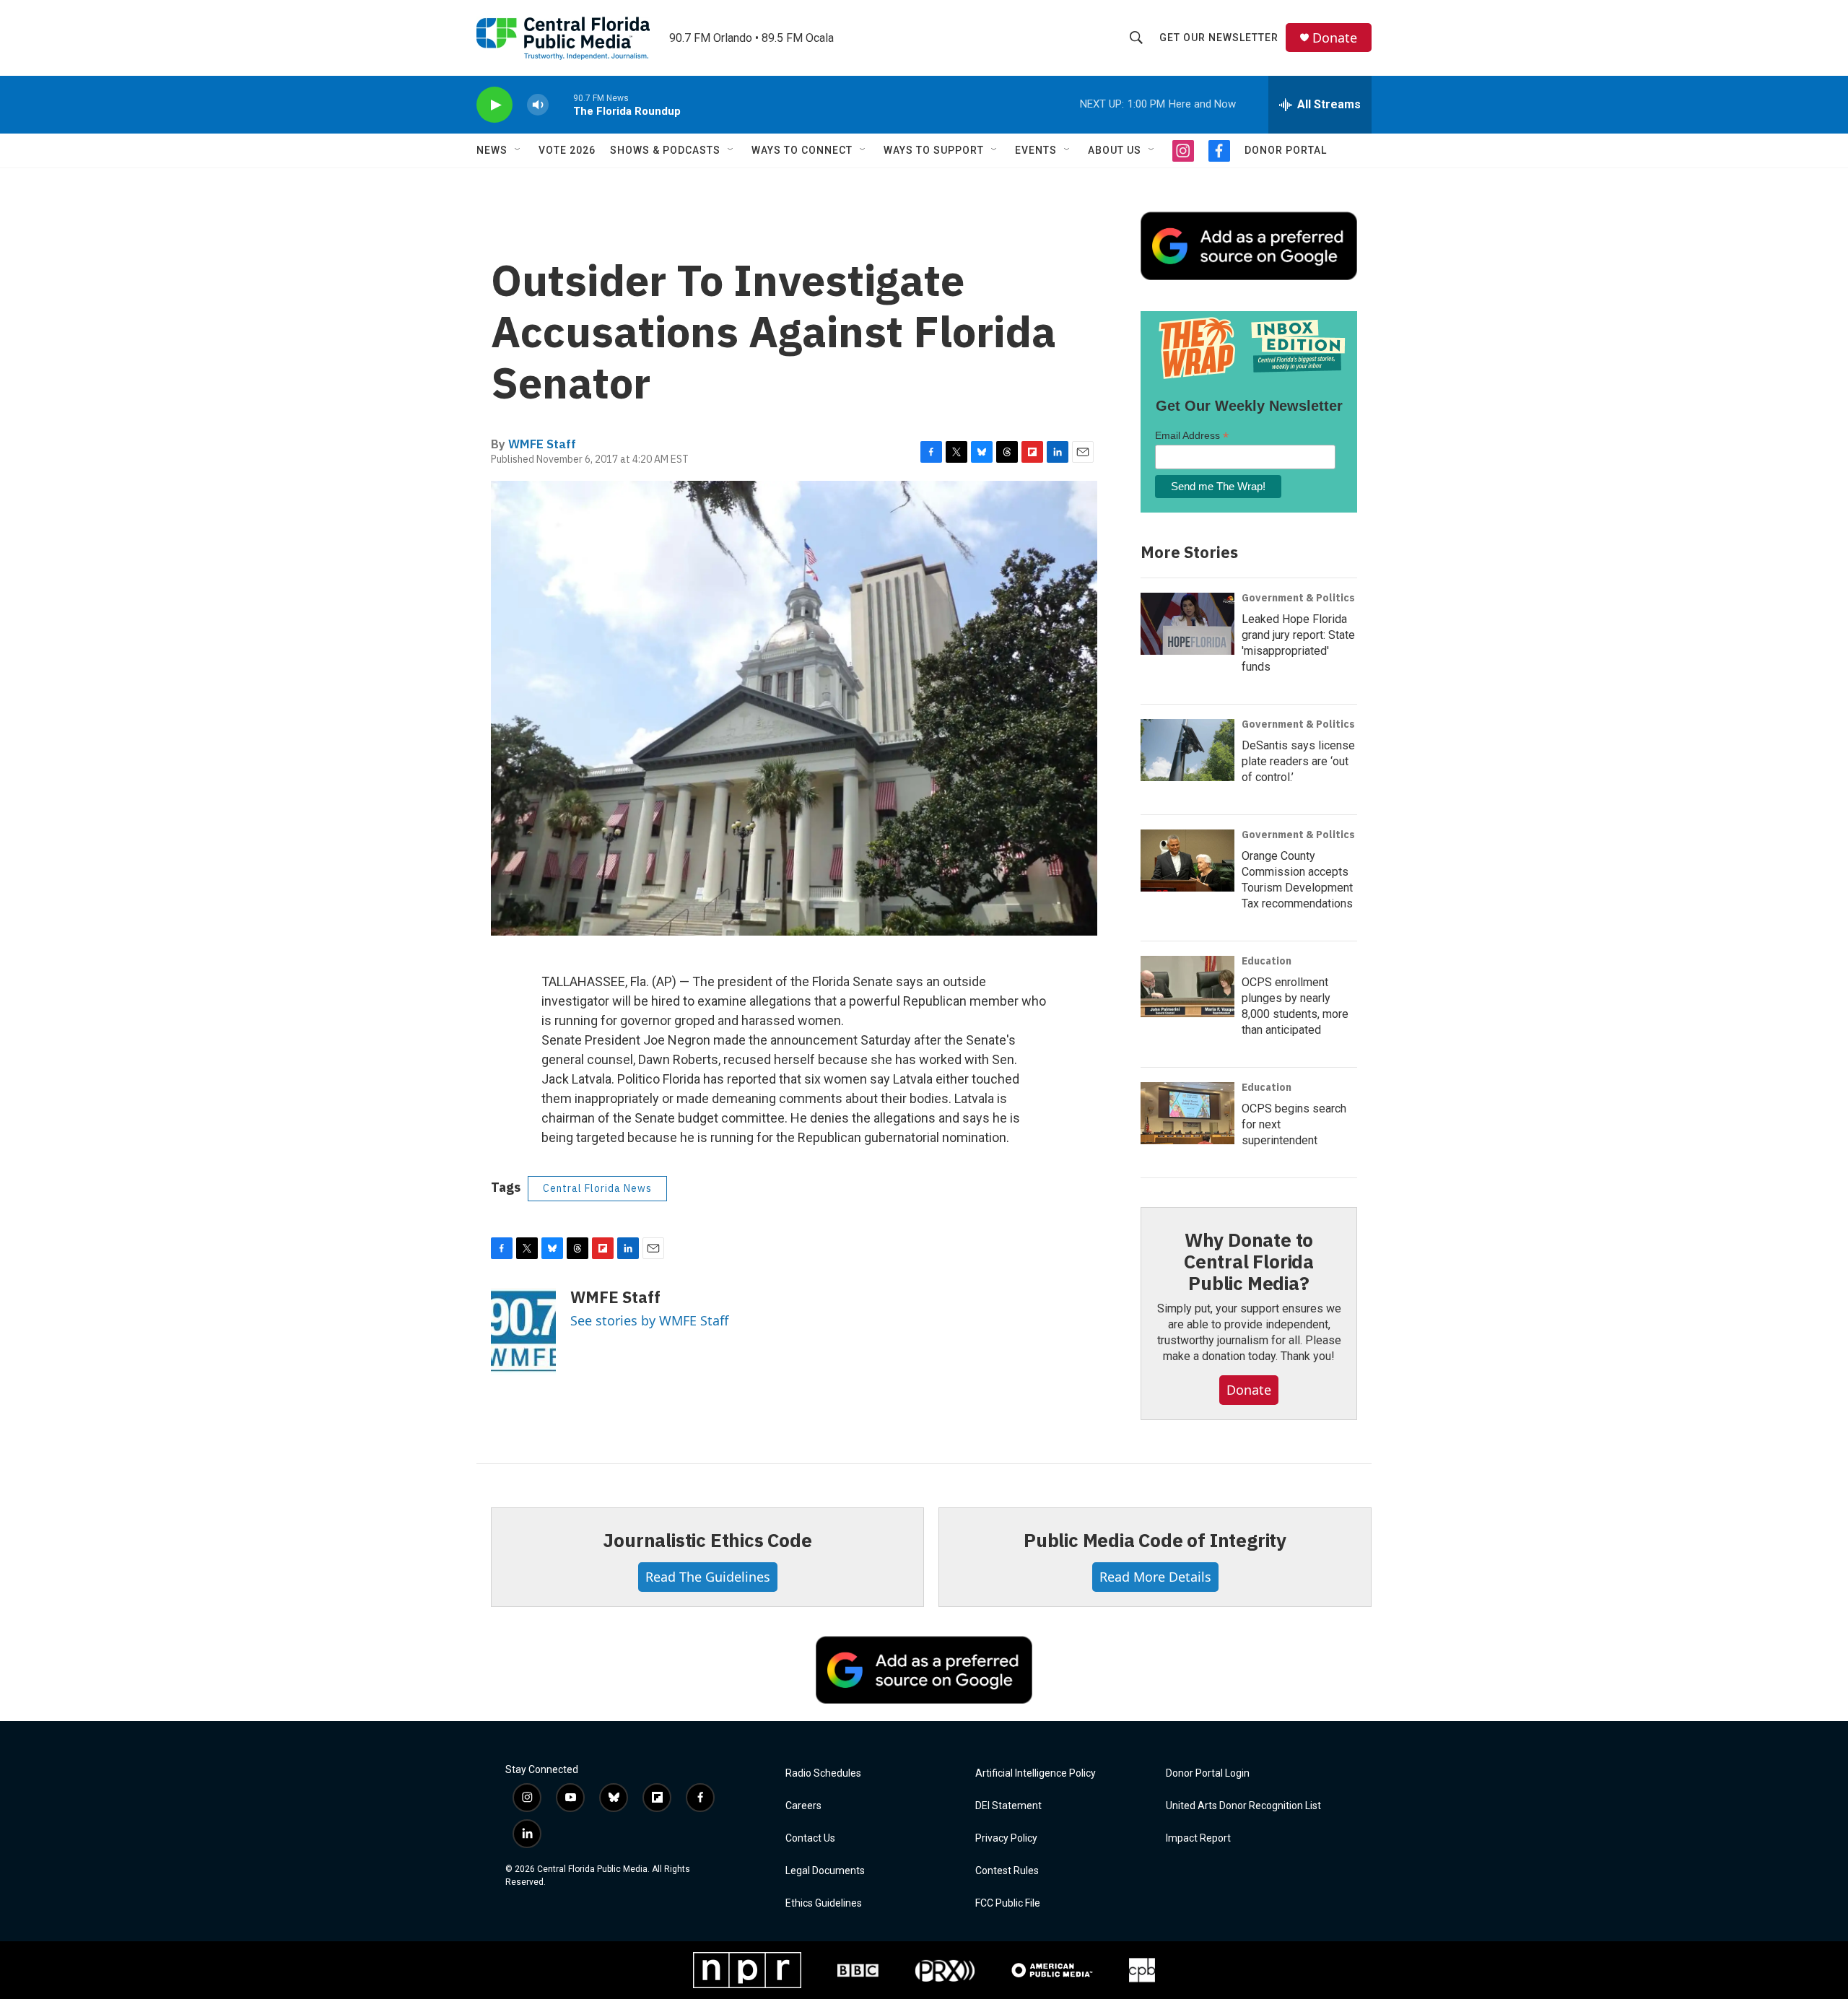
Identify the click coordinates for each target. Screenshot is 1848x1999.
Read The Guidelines (708, 1577)
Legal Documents (825, 1871)
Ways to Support (934, 150)
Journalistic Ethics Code (707, 1540)
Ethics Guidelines (824, 1903)
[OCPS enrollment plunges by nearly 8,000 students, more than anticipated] (1187, 987)
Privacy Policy (1006, 1838)
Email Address (1192, 436)
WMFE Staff (542, 444)
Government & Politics (1298, 598)
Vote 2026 (567, 150)
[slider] (561, 104)
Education (1267, 961)
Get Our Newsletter (1219, 38)
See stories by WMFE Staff (649, 1320)
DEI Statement (1008, 1806)
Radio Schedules (823, 1773)
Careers (803, 1806)
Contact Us (810, 1838)
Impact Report (1198, 1838)
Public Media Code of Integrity (1155, 1540)
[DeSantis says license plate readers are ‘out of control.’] (1187, 750)
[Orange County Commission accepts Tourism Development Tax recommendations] (1187, 861)
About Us (1115, 150)
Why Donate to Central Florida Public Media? (1249, 1261)
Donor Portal (1286, 150)
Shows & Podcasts (665, 150)
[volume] (538, 105)
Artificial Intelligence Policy (1036, 1773)
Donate (1335, 38)
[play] (494, 105)
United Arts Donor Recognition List (1243, 1806)
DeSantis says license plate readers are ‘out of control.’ (1298, 761)
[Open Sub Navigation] (518, 150)
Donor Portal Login (1208, 1773)
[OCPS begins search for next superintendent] (1187, 1113)
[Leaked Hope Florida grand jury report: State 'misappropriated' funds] (1187, 624)
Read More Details (1155, 1577)
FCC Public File (1008, 1903)
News (492, 150)
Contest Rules (1007, 1871)
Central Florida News (597, 1188)
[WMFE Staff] (523, 1331)
